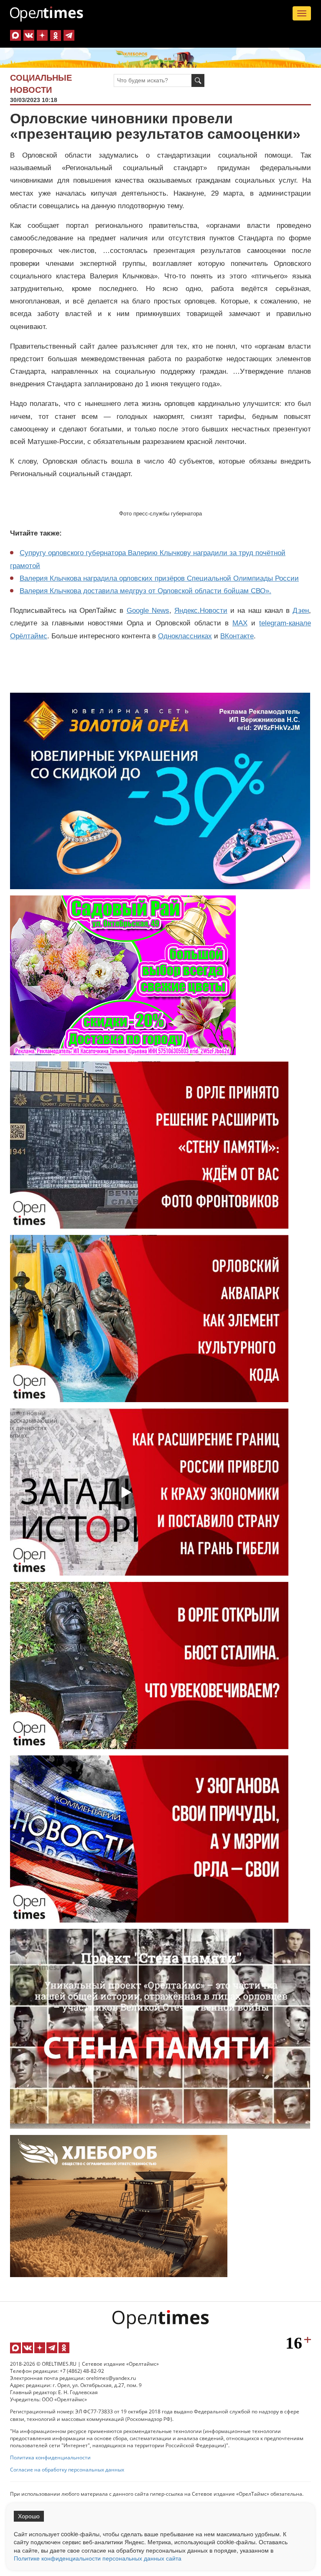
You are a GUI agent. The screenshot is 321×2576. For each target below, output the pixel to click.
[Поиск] (198, 80)
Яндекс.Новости (201, 611)
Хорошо (29, 2516)
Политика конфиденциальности (50, 2457)
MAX (240, 623)
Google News (148, 611)
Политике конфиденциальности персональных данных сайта (98, 2558)
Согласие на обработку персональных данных (67, 2470)
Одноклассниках (185, 636)
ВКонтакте (237, 636)
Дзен (301, 611)
